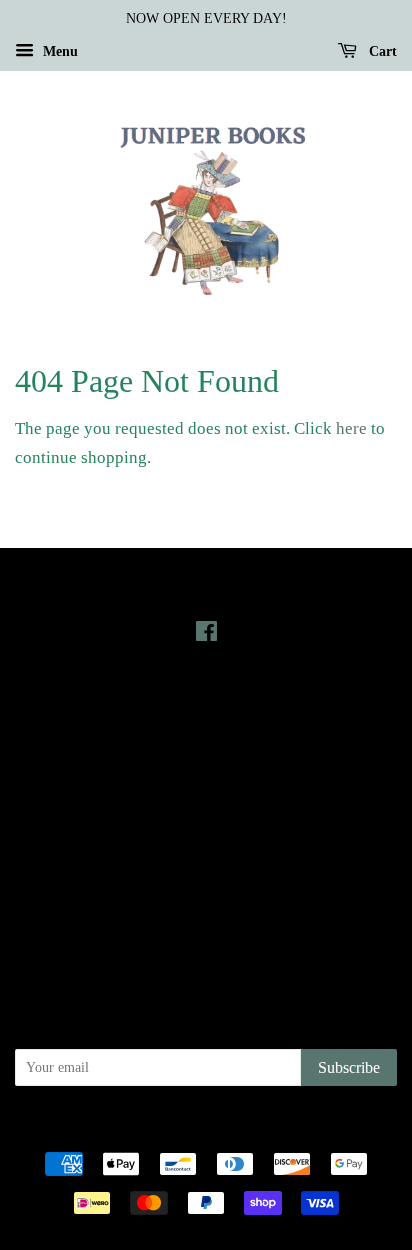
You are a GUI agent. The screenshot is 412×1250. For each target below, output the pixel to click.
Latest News (206, 704)
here (351, 428)
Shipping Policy (206, 928)
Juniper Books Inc (200, 1129)
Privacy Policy (206, 844)
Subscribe (349, 1067)
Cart (381, 51)
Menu (58, 51)
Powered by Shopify (317, 1129)
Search (206, 815)
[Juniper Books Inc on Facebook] (206, 635)
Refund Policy (206, 872)
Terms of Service (206, 900)
